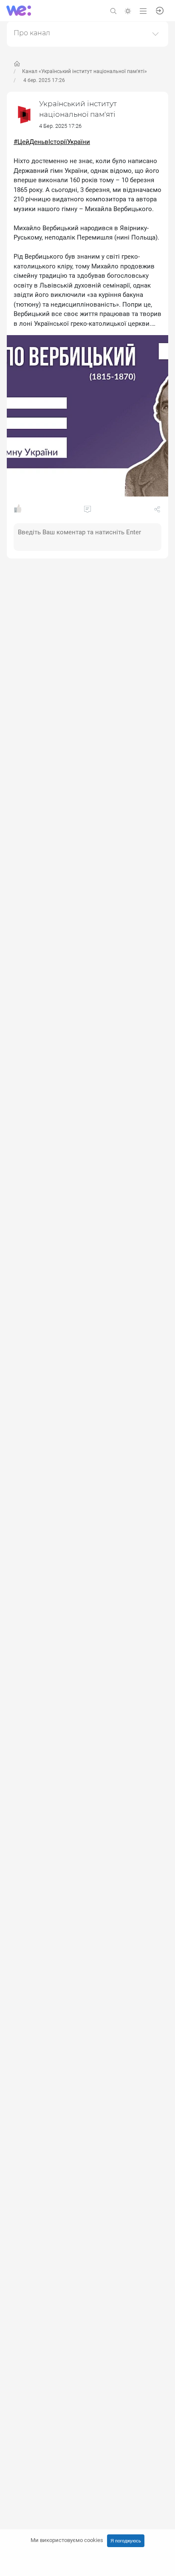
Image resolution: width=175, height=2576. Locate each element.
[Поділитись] (157, 511)
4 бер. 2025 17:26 (44, 80)
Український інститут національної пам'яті (78, 109)
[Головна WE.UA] (17, 64)
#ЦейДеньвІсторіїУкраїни (52, 142)
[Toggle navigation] (143, 10)
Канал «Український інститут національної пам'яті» (85, 71)
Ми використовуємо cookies (67, 2540)
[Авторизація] (160, 10)
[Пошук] (113, 10)
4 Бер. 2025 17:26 (60, 126)
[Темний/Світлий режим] (128, 10)
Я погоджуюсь (126, 2541)
